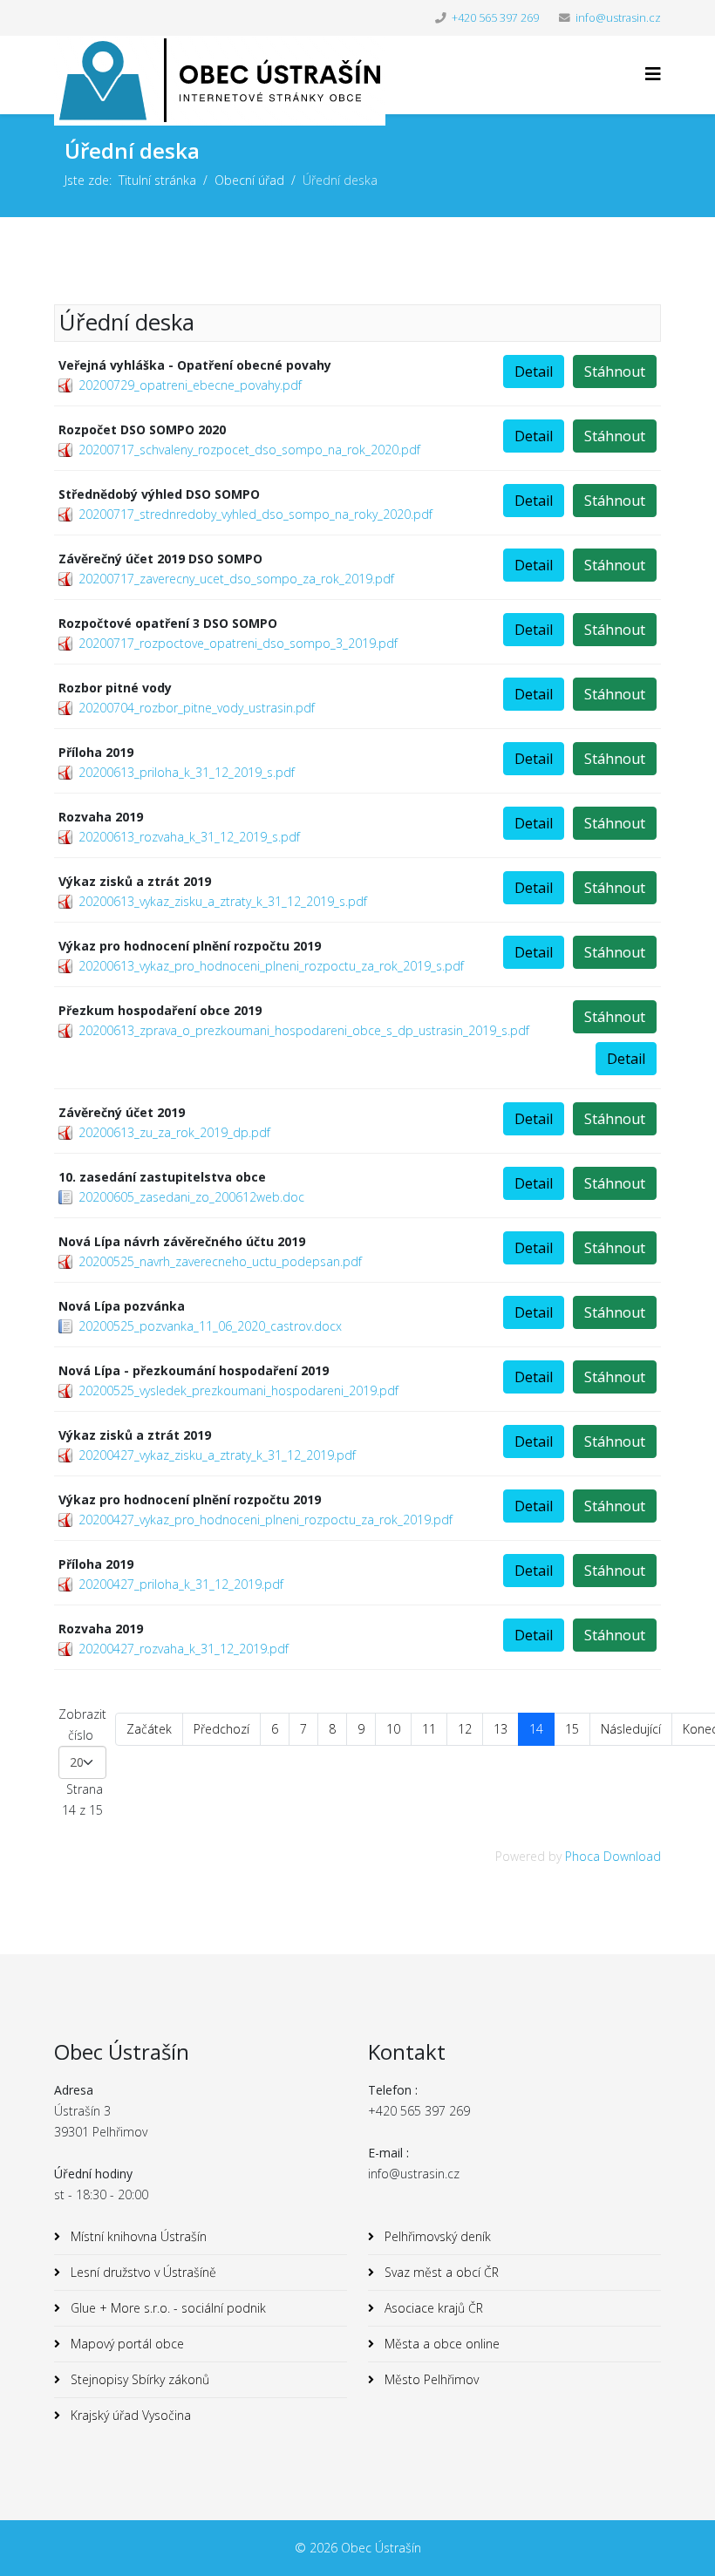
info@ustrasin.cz (618, 18)
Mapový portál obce (126, 2344)
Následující (631, 1729)
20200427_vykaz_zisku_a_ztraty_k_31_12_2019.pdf (217, 1455)
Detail (534, 371)
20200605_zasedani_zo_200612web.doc (191, 1197)
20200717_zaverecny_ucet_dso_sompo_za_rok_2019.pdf (236, 579)
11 (429, 1729)
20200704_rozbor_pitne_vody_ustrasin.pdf (197, 708)
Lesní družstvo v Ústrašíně (142, 2272)
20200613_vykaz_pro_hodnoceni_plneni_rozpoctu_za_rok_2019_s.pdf (271, 966)
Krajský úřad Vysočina (129, 2415)
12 (465, 1729)
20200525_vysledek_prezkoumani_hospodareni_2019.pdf (238, 1390)
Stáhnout (615, 371)
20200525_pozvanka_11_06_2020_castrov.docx (210, 1326)
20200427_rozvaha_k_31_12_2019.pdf (184, 1649)
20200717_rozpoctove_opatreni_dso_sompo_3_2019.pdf (238, 643)
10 (393, 1729)
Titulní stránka (157, 180)
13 (500, 1729)
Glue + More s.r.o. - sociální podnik (167, 2308)
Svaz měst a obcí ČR (440, 2272)
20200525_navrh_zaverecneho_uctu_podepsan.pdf (220, 1261)
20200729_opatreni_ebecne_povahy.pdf (190, 385)
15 (572, 1729)
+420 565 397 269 (495, 18)
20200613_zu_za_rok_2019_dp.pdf (174, 1132)
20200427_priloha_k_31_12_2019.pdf (181, 1584)
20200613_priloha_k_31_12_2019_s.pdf (187, 772)
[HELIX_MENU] (653, 74)
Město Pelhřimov (430, 2379)
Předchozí (221, 1729)
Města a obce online (440, 2344)
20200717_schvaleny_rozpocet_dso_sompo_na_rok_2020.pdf (249, 450)
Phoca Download (613, 1856)
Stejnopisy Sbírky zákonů (138, 2379)
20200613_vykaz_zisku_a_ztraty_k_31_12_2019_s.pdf (223, 901)
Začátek (149, 1729)
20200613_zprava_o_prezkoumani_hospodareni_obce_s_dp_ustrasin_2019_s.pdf (304, 1030)
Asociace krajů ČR (432, 2308)
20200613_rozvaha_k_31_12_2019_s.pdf (189, 837)
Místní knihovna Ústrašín (137, 2236)
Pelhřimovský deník (436, 2236)
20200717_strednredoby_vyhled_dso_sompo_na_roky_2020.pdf (255, 514)
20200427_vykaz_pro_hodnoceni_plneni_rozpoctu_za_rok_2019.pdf (266, 1520)
